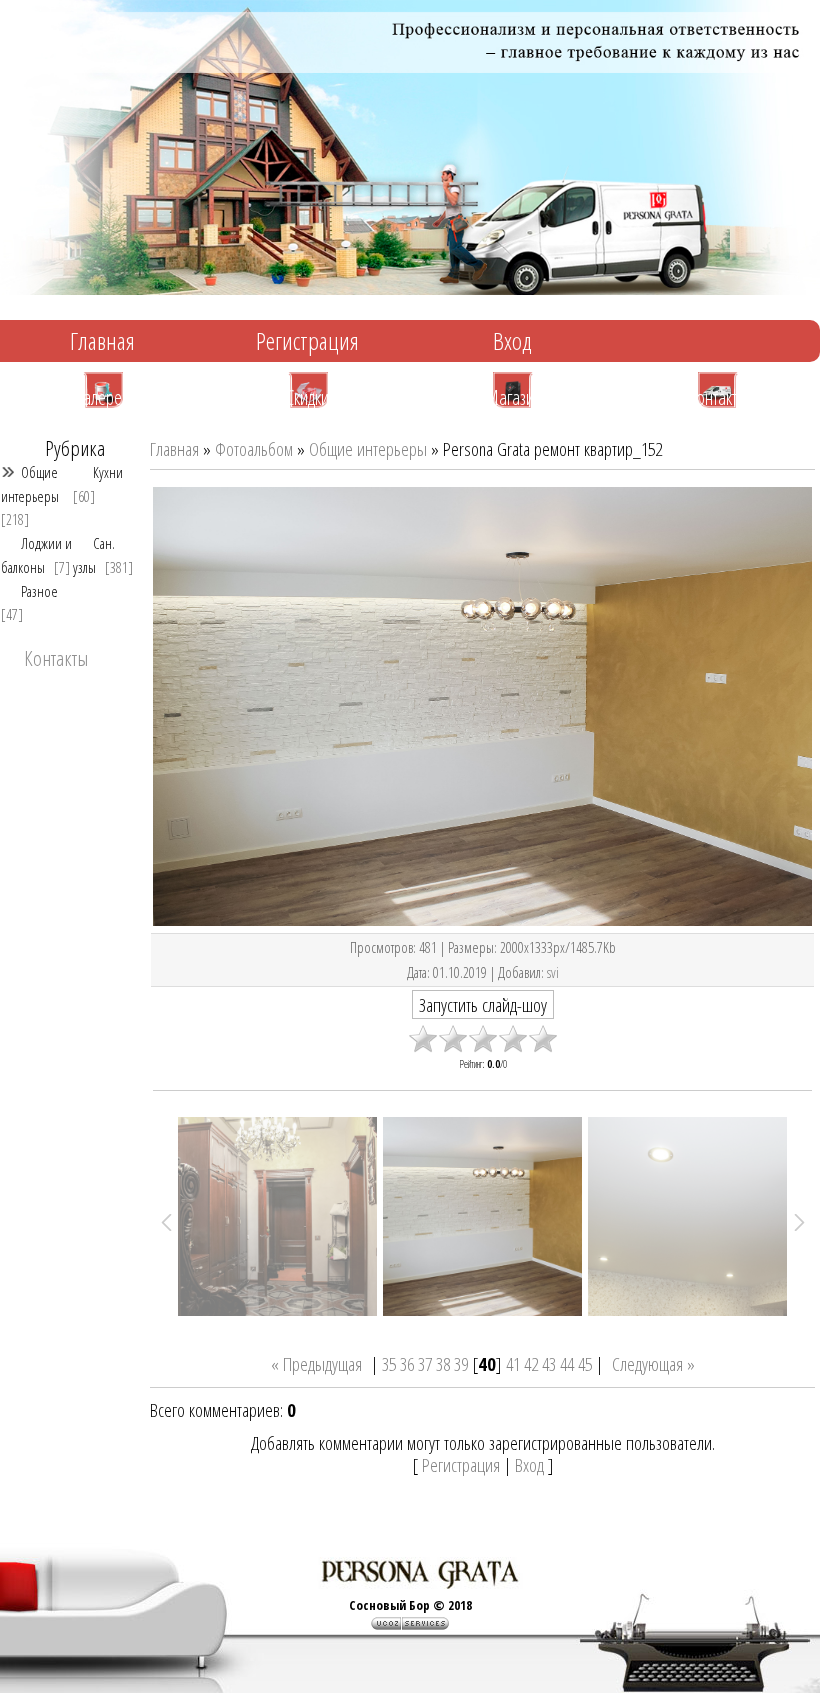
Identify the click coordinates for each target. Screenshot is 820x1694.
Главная (102, 340)
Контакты (717, 396)
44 (567, 1363)
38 (443, 1363)
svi (553, 972)
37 (425, 1363)
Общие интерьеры (30, 483)
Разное (39, 591)
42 (531, 1363)
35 (389, 1363)
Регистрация (307, 340)
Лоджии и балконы (36, 554)
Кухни (108, 472)
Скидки (307, 396)
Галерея (103, 396)
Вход (512, 340)
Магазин (513, 396)
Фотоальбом (254, 448)
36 (407, 1363)
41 (513, 1363)
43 (549, 1363)
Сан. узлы (94, 554)
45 (585, 1363)
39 (461, 1363)
